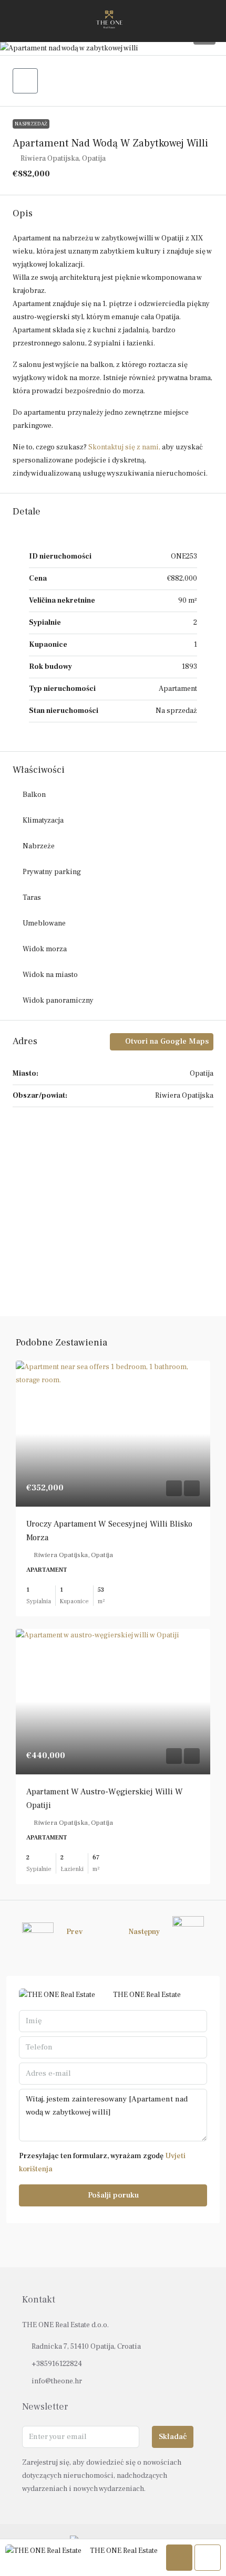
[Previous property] (38, 1932)
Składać (173, 2437)
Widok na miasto (50, 975)
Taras (32, 898)
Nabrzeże (39, 846)
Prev (74, 1932)
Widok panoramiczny (58, 1001)
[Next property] (188, 1932)
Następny (144, 1932)
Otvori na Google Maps (166, 1041)
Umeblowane (44, 923)
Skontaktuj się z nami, (124, 447)
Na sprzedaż (31, 124)
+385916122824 (57, 2364)
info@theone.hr (57, 2381)
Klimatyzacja (43, 821)
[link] (113, 1434)
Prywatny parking (52, 872)
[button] (113, 49)
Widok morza (45, 949)
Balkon (34, 795)
